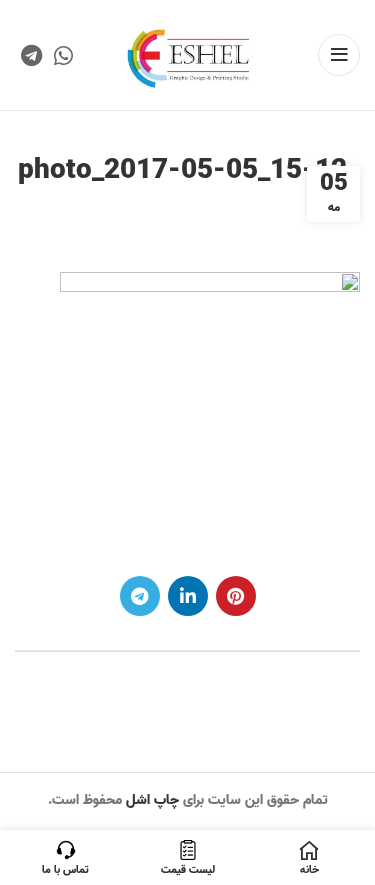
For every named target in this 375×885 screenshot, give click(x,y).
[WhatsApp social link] (63, 55)
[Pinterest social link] (236, 596)
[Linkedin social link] (188, 596)
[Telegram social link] (31, 55)
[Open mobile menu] (339, 55)
